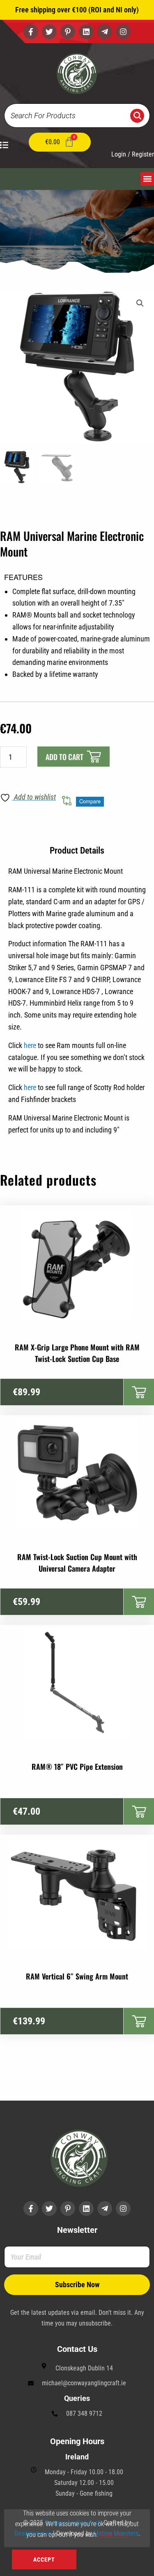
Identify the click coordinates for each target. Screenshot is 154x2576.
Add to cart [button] (139, 1392)
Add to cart (64, 757)
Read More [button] (114, 2535)
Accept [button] (44, 2560)
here (30, 1045)
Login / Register (133, 154)
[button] (147, 179)
